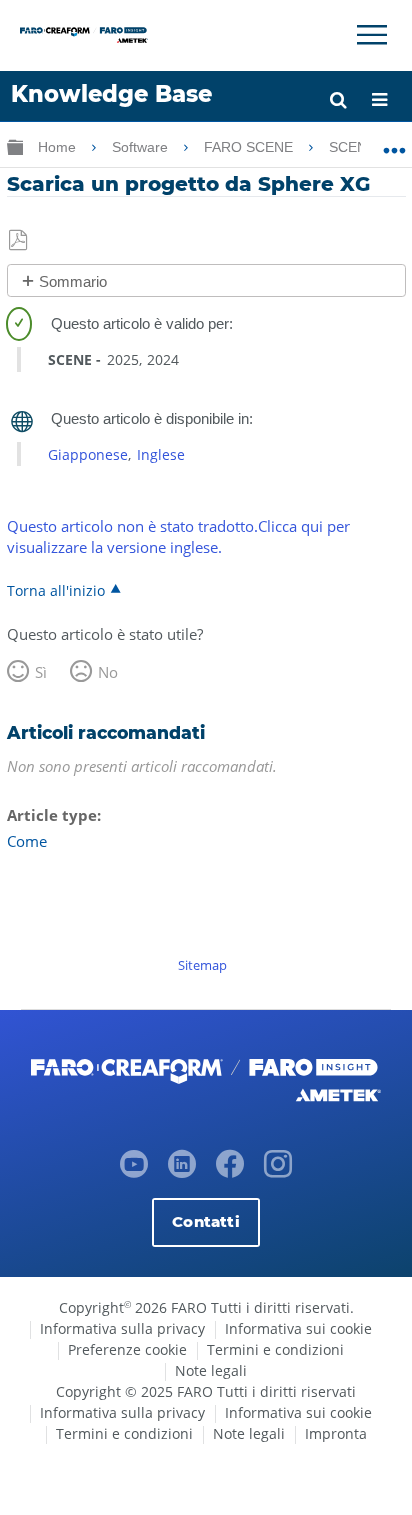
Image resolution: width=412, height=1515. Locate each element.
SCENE (354, 147)
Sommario (73, 281)
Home (59, 147)
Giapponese (88, 454)
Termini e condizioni (275, 1349)
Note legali (211, 1370)
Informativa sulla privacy (122, 1328)
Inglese (161, 454)
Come (27, 841)
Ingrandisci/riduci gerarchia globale (15, 146)
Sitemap (202, 965)
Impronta (336, 1433)
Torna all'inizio (56, 590)
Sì (41, 672)
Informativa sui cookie (298, 1328)
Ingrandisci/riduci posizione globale (394, 143)
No (108, 672)
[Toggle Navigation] (372, 35)
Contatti (205, 1221)
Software (142, 147)
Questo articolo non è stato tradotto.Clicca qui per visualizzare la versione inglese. (178, 536)
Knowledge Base (111, 94)
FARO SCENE (250, 147)
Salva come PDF (19, 241)
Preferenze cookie (127, 1349)
